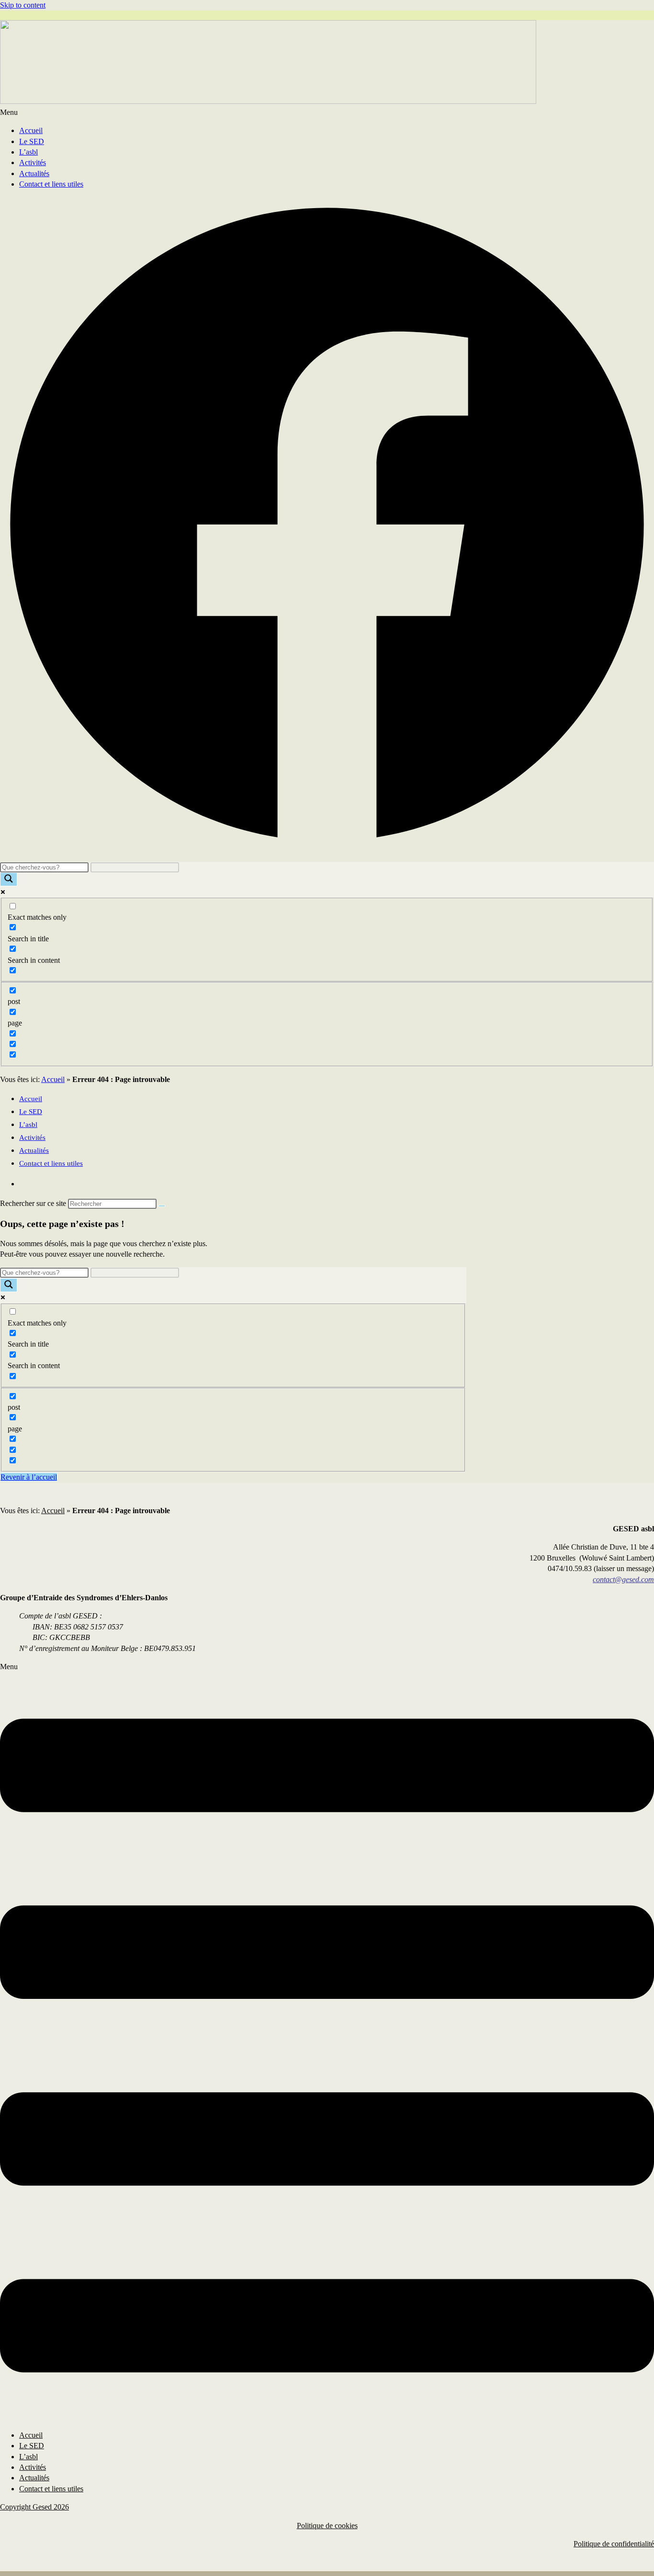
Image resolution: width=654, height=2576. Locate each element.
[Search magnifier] (9, 879)
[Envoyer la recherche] (162, 1206)
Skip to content (23, 5)
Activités (33, 162)
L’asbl (28, 152)
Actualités (34, 173)
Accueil (31, 130)
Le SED (32, 141)
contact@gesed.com (623, 1579)
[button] (327, 112)
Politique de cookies (327, 2526)
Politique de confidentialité (614, 2544)
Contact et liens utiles (51, 184)
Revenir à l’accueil (29, 1477)
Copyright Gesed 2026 (34, 2507)
